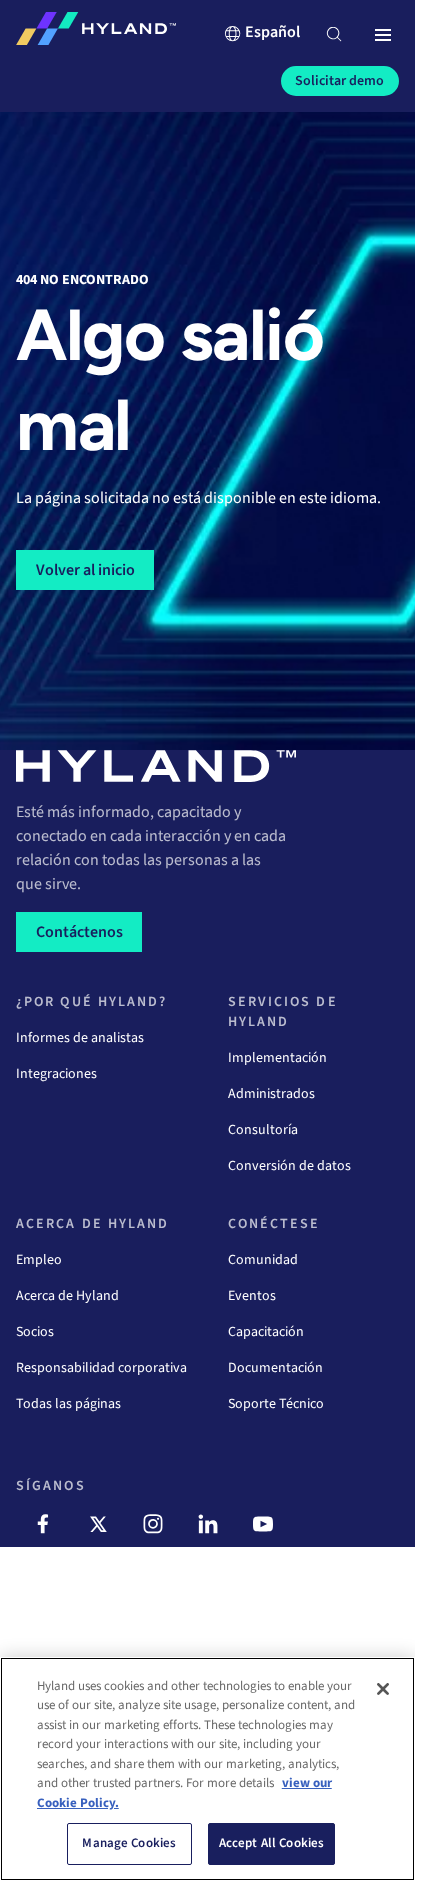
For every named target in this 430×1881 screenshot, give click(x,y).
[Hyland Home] (96, 33)
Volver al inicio (85, 570)
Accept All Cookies (271, 1843)
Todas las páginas (68, 1404)
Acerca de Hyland (67, 1296)
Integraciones (56, 1074)
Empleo (39, 1260)
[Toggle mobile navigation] (383, 36)
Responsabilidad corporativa (101, 1368)
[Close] (383, 1689)
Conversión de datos (289, 1166)
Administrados (271, 1094)
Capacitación (266, 1332)
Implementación (277, 1058)
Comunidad (263, 1260)
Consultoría (263, 1130)
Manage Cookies (129, 1843)
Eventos (252, 1296)
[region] (207, 1769)
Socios (35, 1332)
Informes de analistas (80, 1038)
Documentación (275, 1368)
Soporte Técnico (276, 1404)
